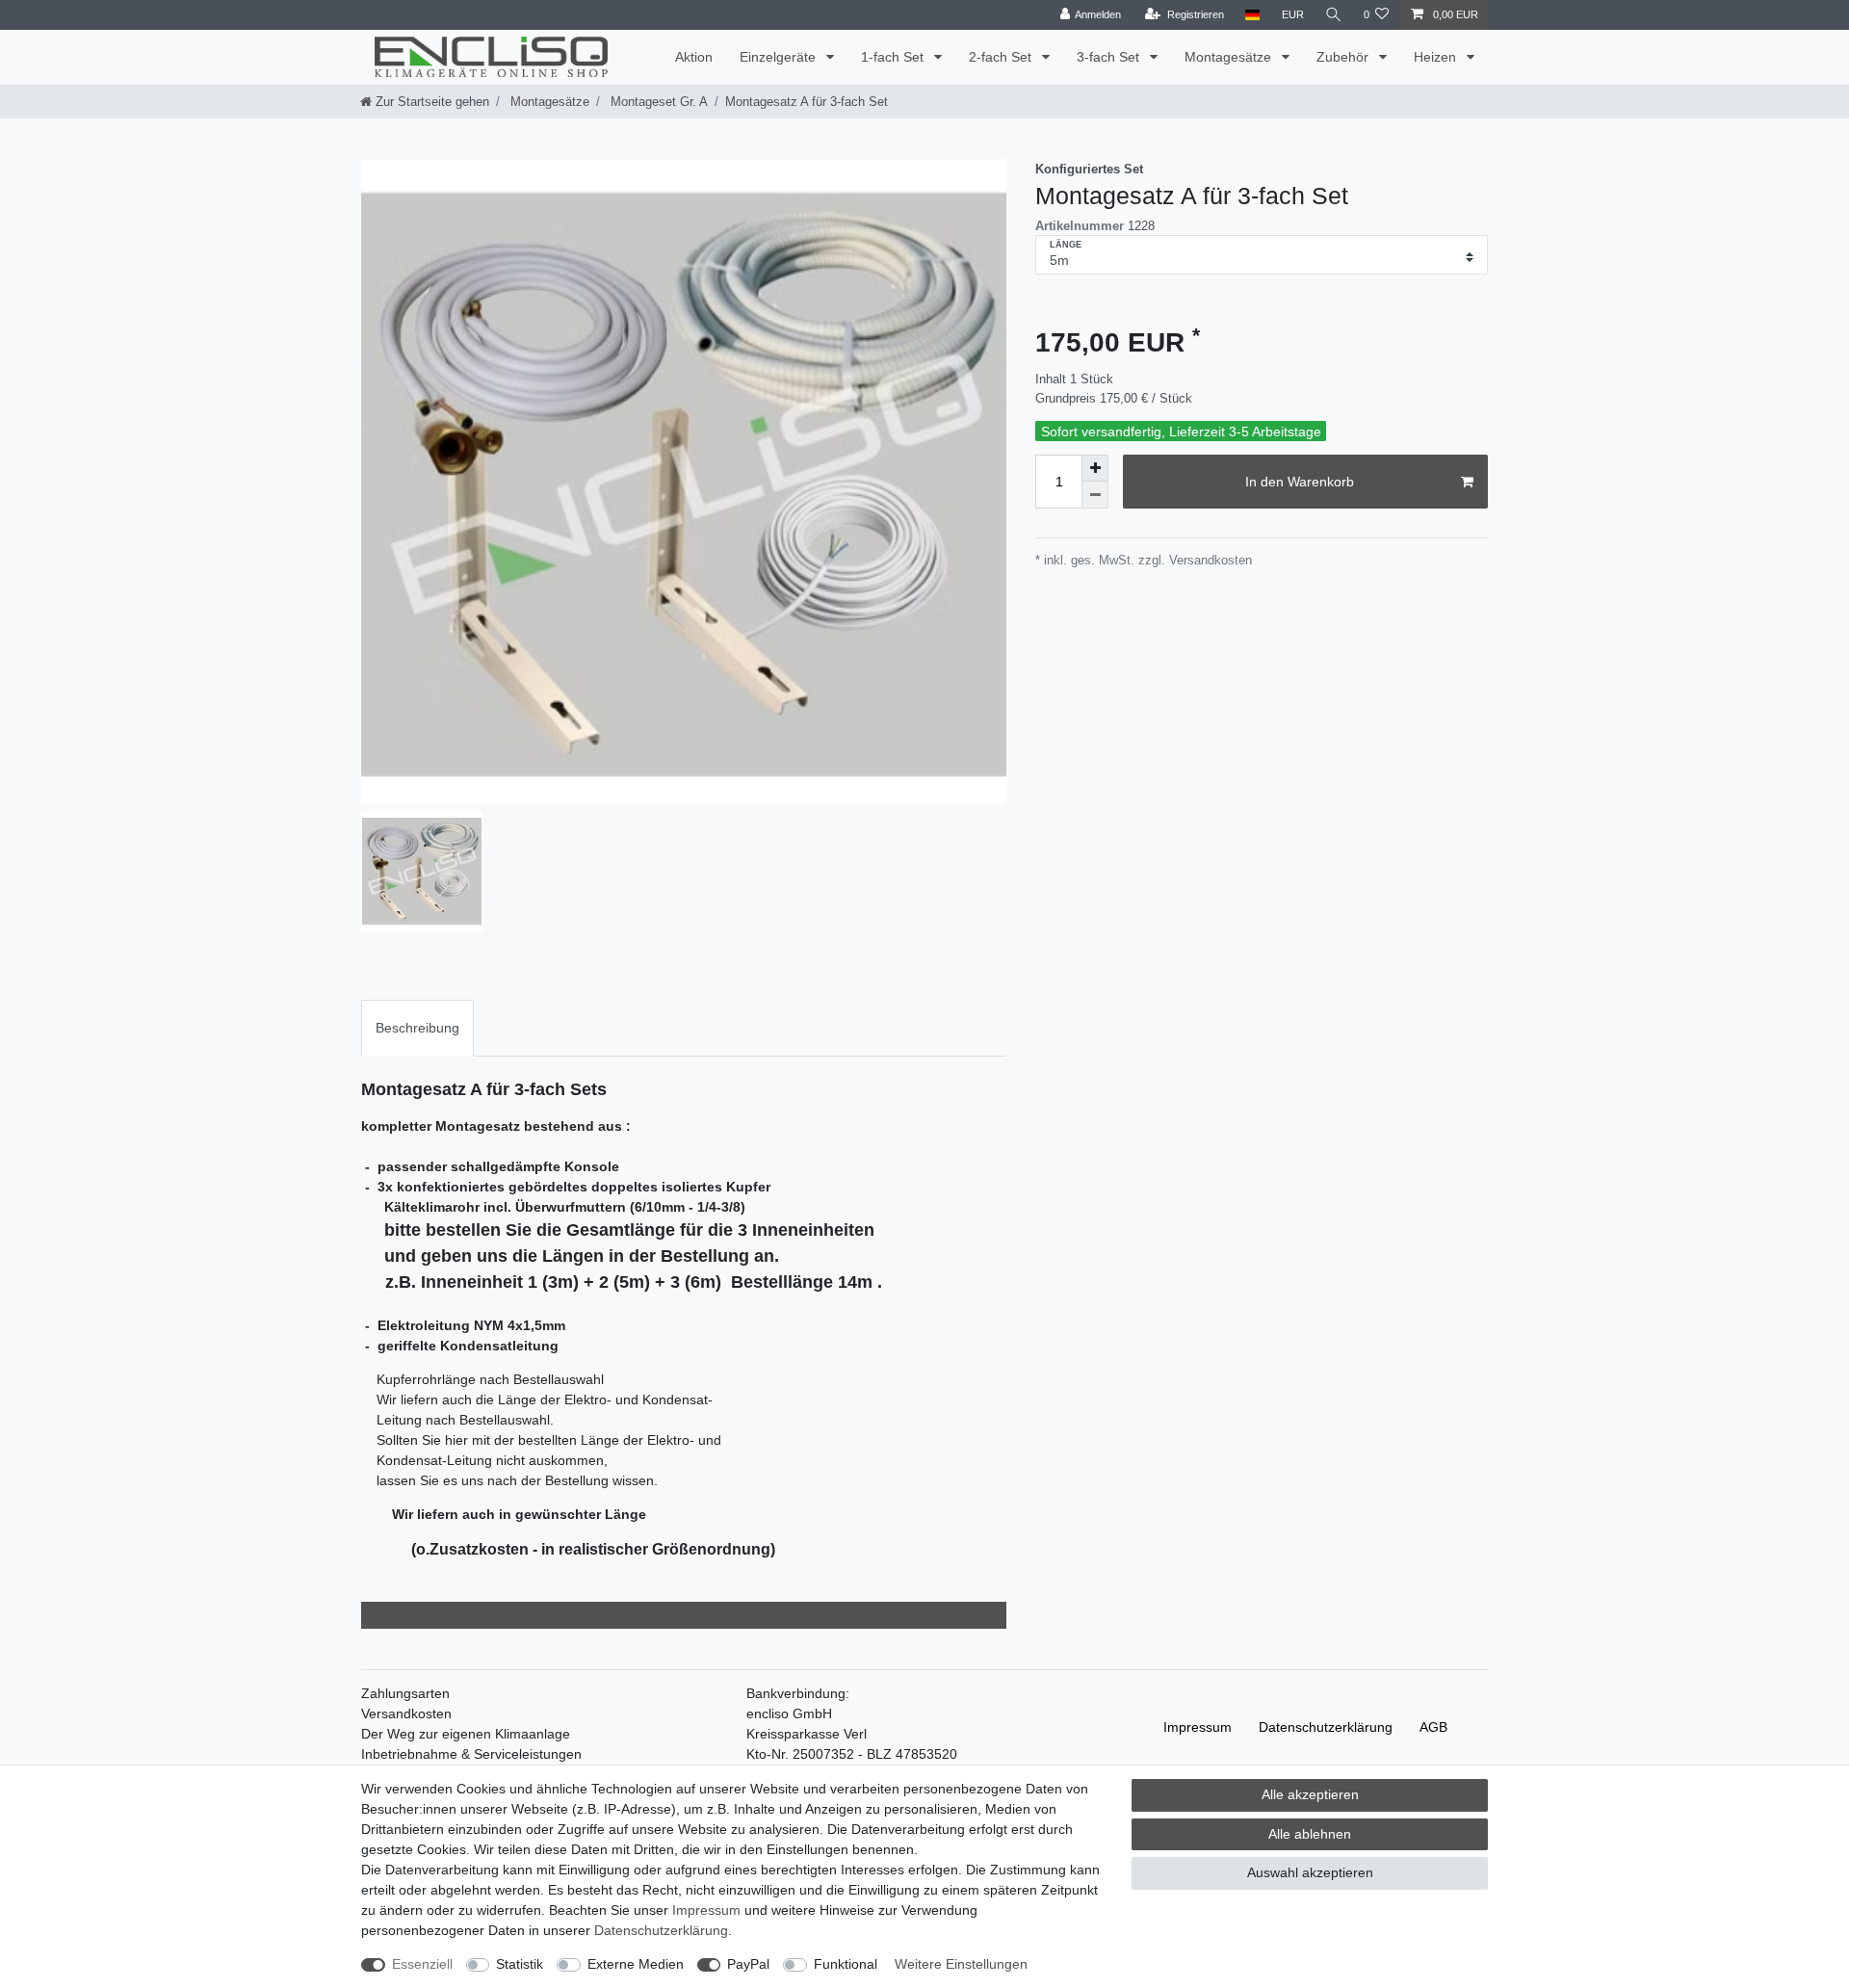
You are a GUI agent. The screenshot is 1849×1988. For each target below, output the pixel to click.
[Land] (1252, 15)
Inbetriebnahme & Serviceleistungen (471, 1754)
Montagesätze (1230, 57)
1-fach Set (894, 57)
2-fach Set (1002, 57)
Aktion (694, 57)
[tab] (417, 1028)
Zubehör (1344, 57)
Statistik (520, 1964)
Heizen (1437, 57)
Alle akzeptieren (1310, 1794)
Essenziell (422, 1964)
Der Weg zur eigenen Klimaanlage (466, 1734)
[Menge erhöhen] (1095, 468)
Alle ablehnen (1310, 1834)
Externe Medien (636, 1964)
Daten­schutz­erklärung (1326, 1727)
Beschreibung (417, 1028)
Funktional (846, 1964)
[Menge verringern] (1095, 495)
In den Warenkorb (1300, 482)
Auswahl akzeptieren (1310, 1872)
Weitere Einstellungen (961, 1964)
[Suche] (1334, 15)
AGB (1433, 1727)
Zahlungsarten (405, 1693)
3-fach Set (1110, 57)
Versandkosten (406, 1713)
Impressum (1198, 1727)
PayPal (748, 1964)
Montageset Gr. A (657, 102)
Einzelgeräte (780, 57)
